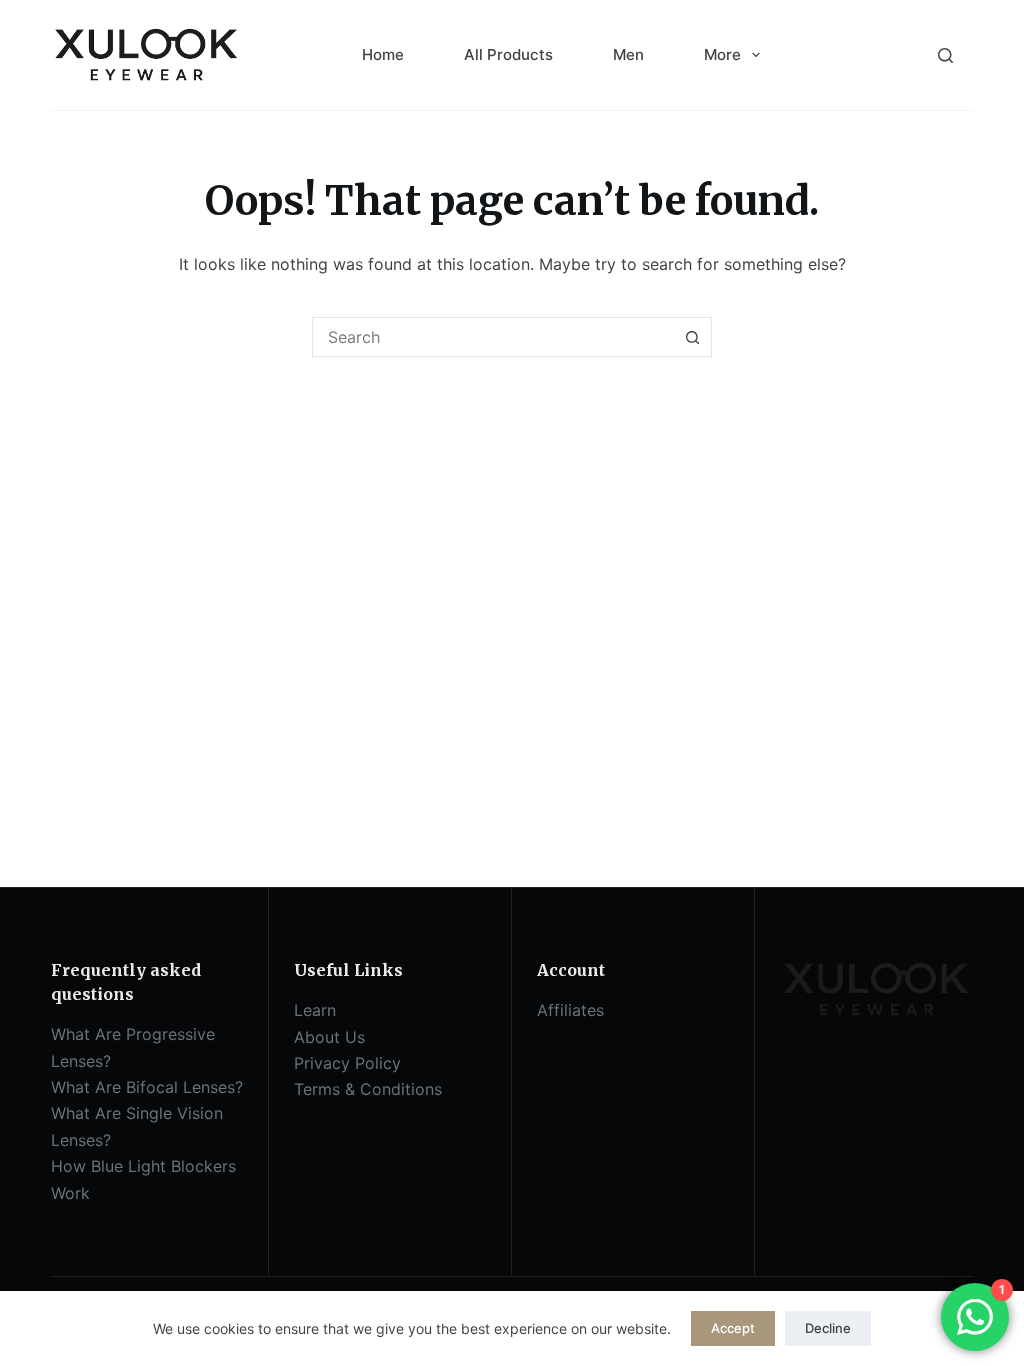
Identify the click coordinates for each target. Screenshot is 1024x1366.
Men (628, 54)
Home (383, 54)
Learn (315, 1010)
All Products (508, 54)
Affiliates (570, 1010)
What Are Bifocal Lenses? (147, 1087)
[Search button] (692, 337)
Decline (828, 1328)
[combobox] (493, 337)
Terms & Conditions (368, 1089)
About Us (329, 1037)
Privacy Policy (347, 1063)
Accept (733, 1328)
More (722, 54)
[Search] (945, 55)
